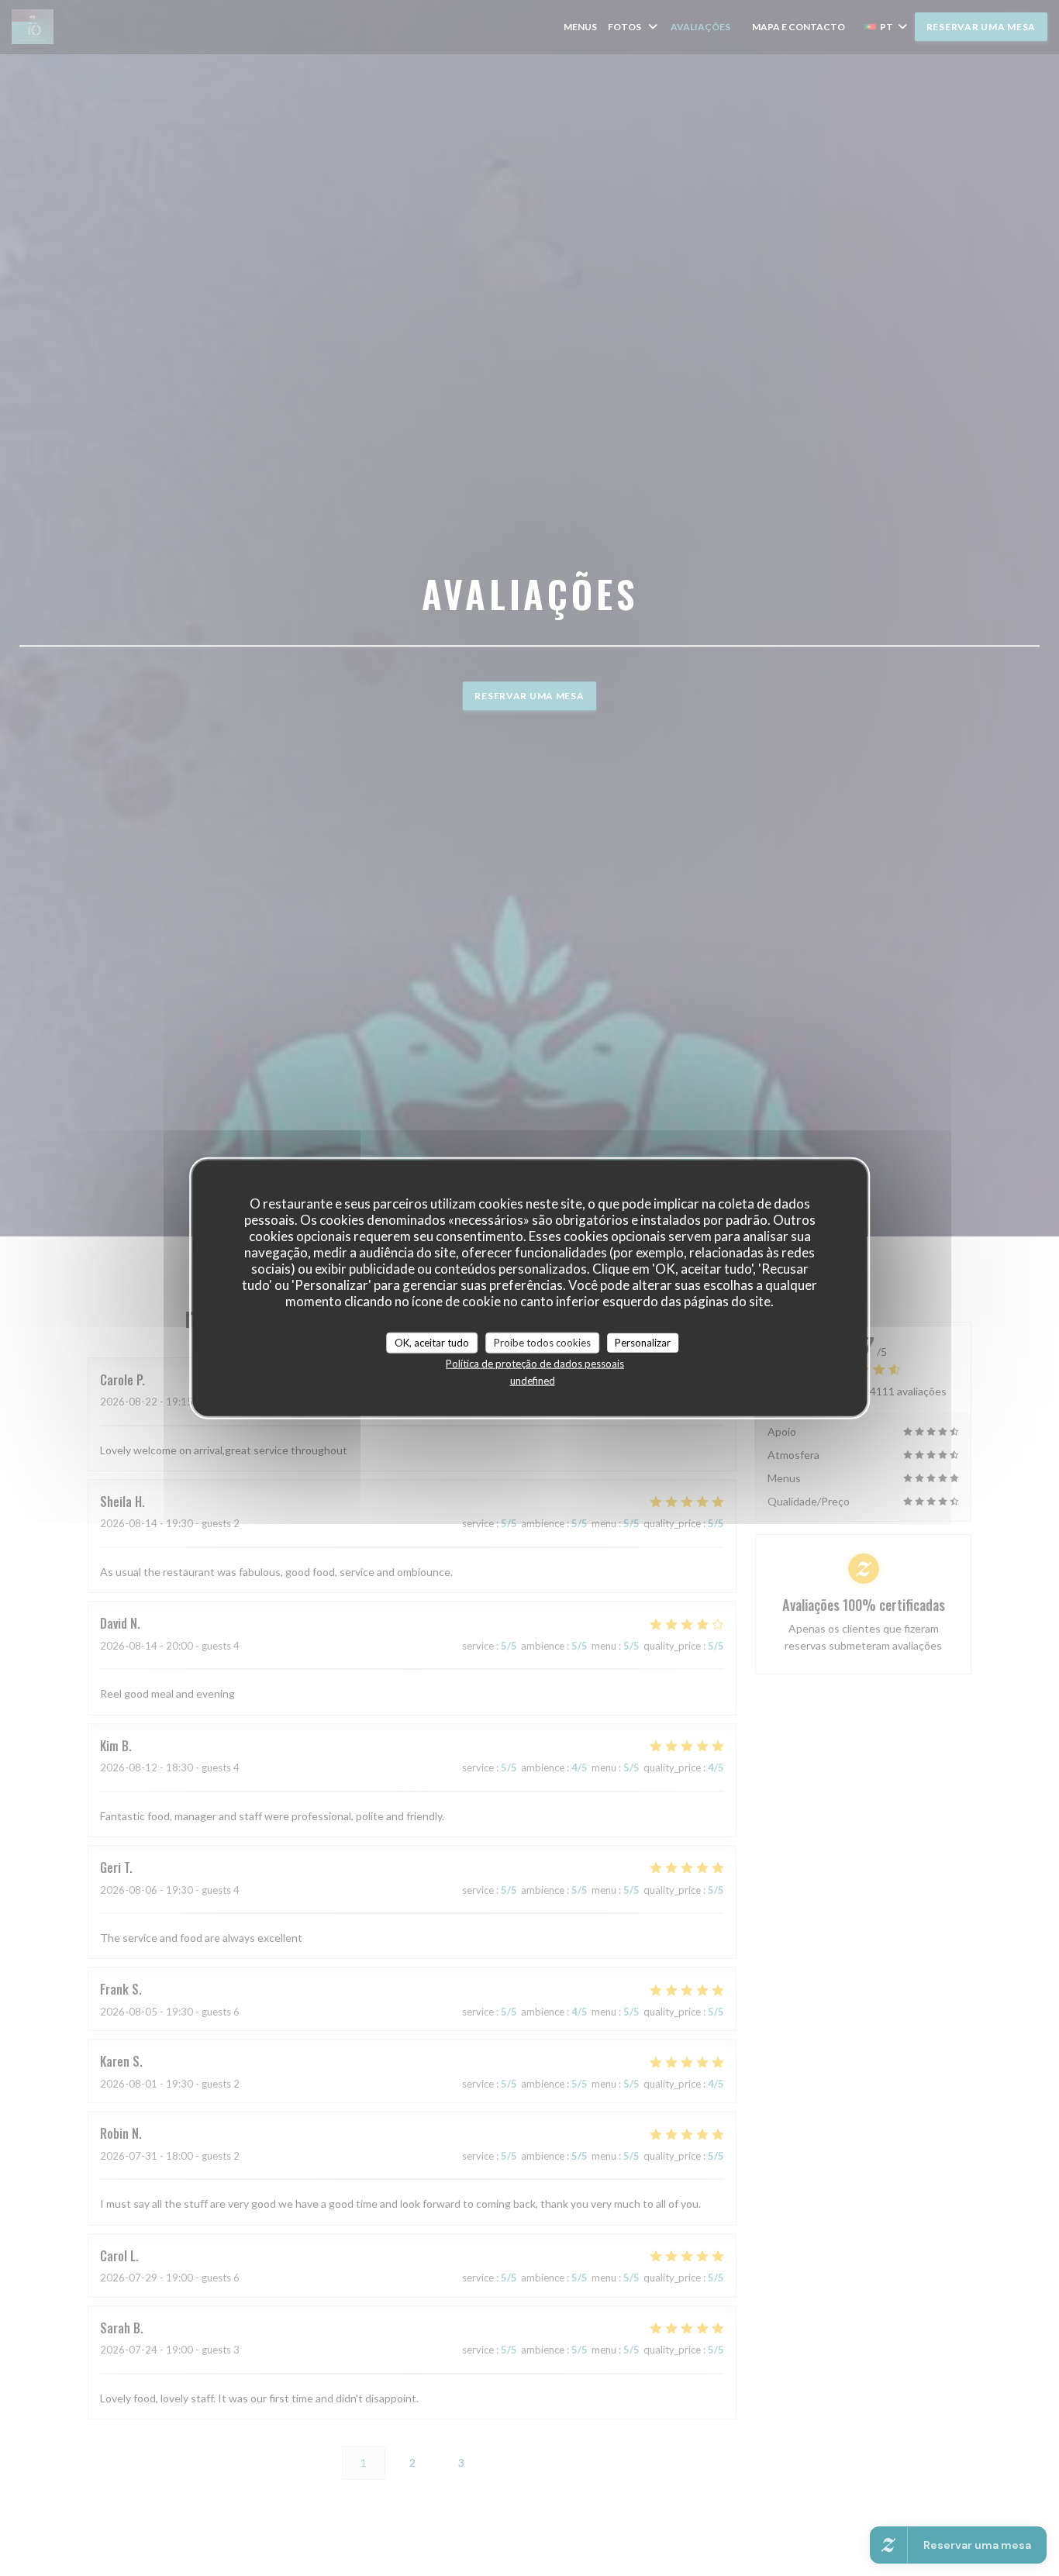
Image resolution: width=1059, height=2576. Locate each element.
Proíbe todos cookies (542, 1342)
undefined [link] (533, 1381)
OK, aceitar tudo (432, 1342)
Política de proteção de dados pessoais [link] (535, 1364)
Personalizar (643, 1342)
